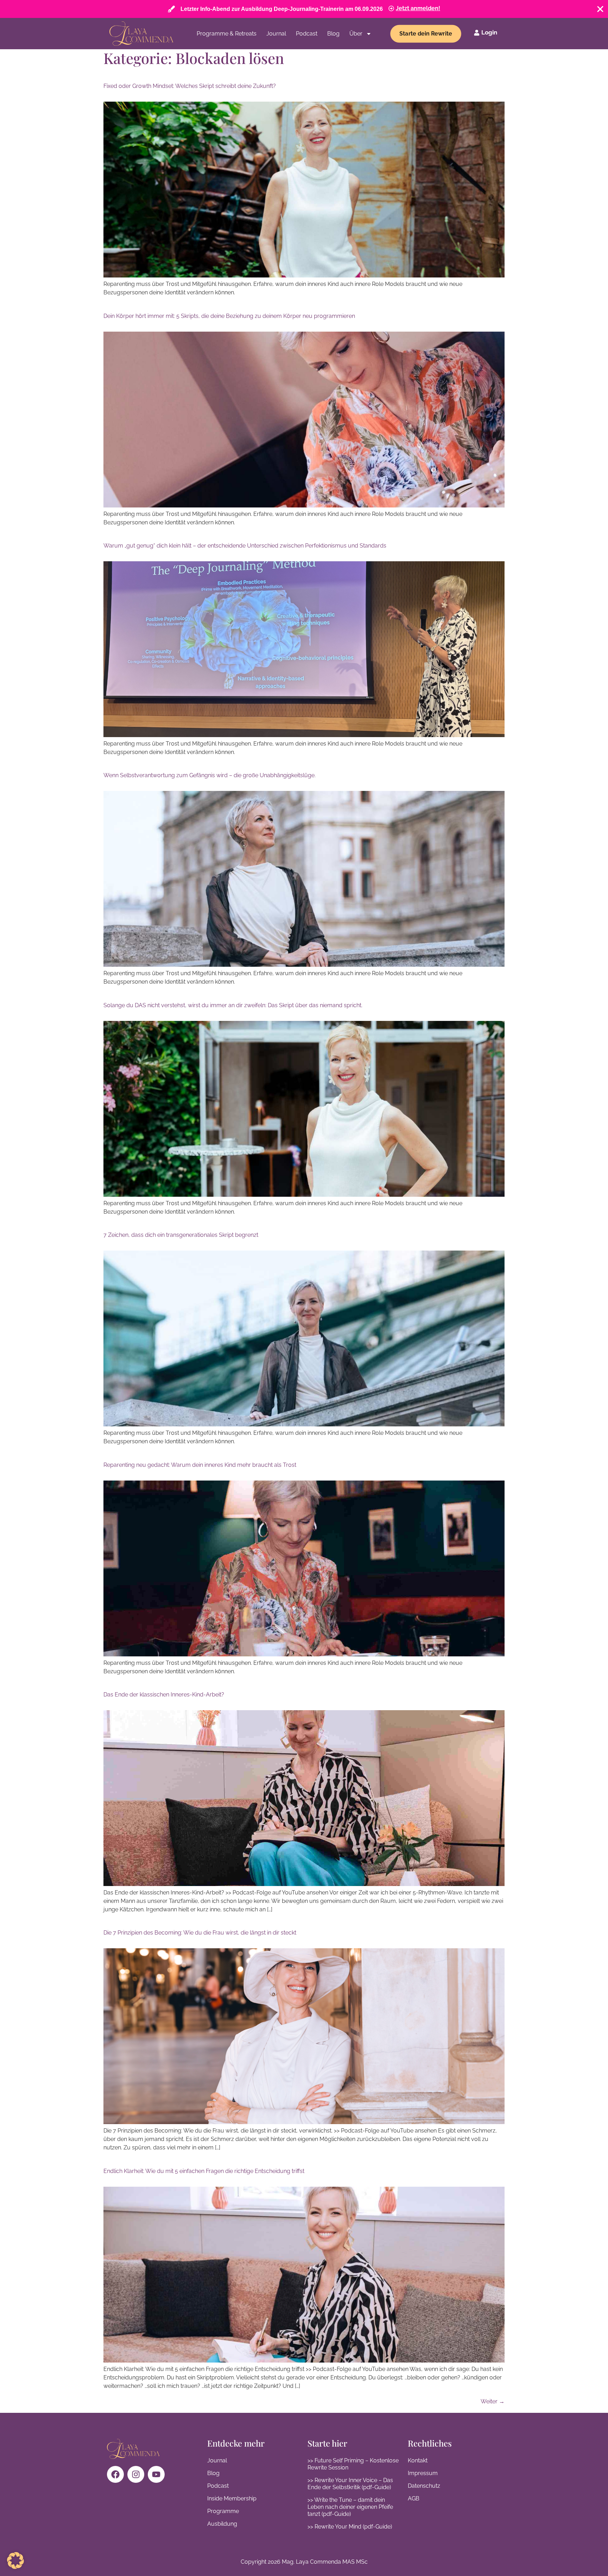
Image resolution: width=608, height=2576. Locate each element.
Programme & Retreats (227, 34)
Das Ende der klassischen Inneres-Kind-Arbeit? (164, 1695)
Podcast (307, 34)
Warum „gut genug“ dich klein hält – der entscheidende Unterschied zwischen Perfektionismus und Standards (245, 546)
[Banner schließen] (600, 9)
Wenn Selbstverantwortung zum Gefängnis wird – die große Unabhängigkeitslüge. (210, 775)
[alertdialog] (304, 9)
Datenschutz (424, 2486)
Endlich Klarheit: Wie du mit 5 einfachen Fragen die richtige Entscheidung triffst (204, 2171)
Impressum (423, 2473)
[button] (15, 2561)
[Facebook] (115, 2474)
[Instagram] (136, 2474)
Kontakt (418, 2460)
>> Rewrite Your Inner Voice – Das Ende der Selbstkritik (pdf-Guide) (350, 2484)
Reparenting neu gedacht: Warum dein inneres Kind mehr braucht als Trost (200, 1465)
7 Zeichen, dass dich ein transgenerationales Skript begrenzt (181, 1235)
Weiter (493, 2401)
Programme (223, 2511)
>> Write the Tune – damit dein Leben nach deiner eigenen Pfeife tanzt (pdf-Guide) (350, 2507)
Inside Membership (232, 2498)
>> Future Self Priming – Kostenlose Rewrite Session (353, 2464)
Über (356, 34)
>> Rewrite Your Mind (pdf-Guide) (350, 2527)
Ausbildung (222, 2524)
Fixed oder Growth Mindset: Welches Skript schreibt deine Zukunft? (190, 86)
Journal (276, 34)
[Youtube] (156, 2474)
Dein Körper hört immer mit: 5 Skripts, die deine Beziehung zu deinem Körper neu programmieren (229, 316)
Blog (333, 34)
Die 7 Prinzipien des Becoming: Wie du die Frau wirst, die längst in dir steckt (200, 1933)
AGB (414, 2498)
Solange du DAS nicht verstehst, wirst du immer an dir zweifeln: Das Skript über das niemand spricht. (233, 1005)
